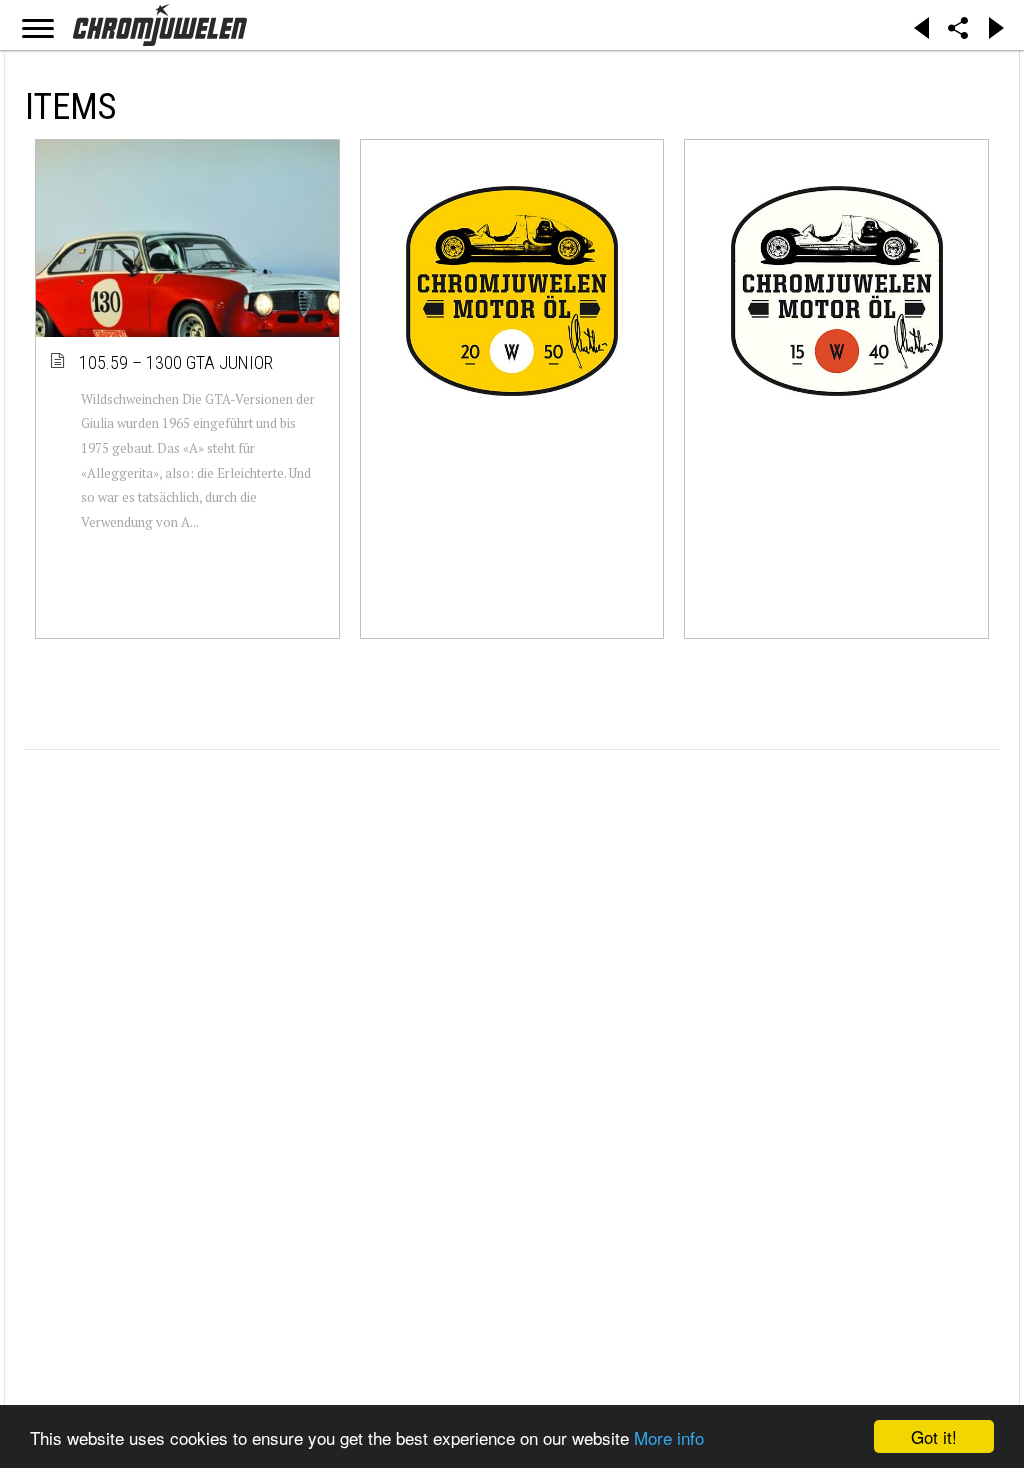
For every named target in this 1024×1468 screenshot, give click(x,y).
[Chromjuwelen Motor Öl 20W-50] (512, 290)
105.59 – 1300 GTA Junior (177, 362)
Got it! (934, 1436)
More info (669, 1437)
